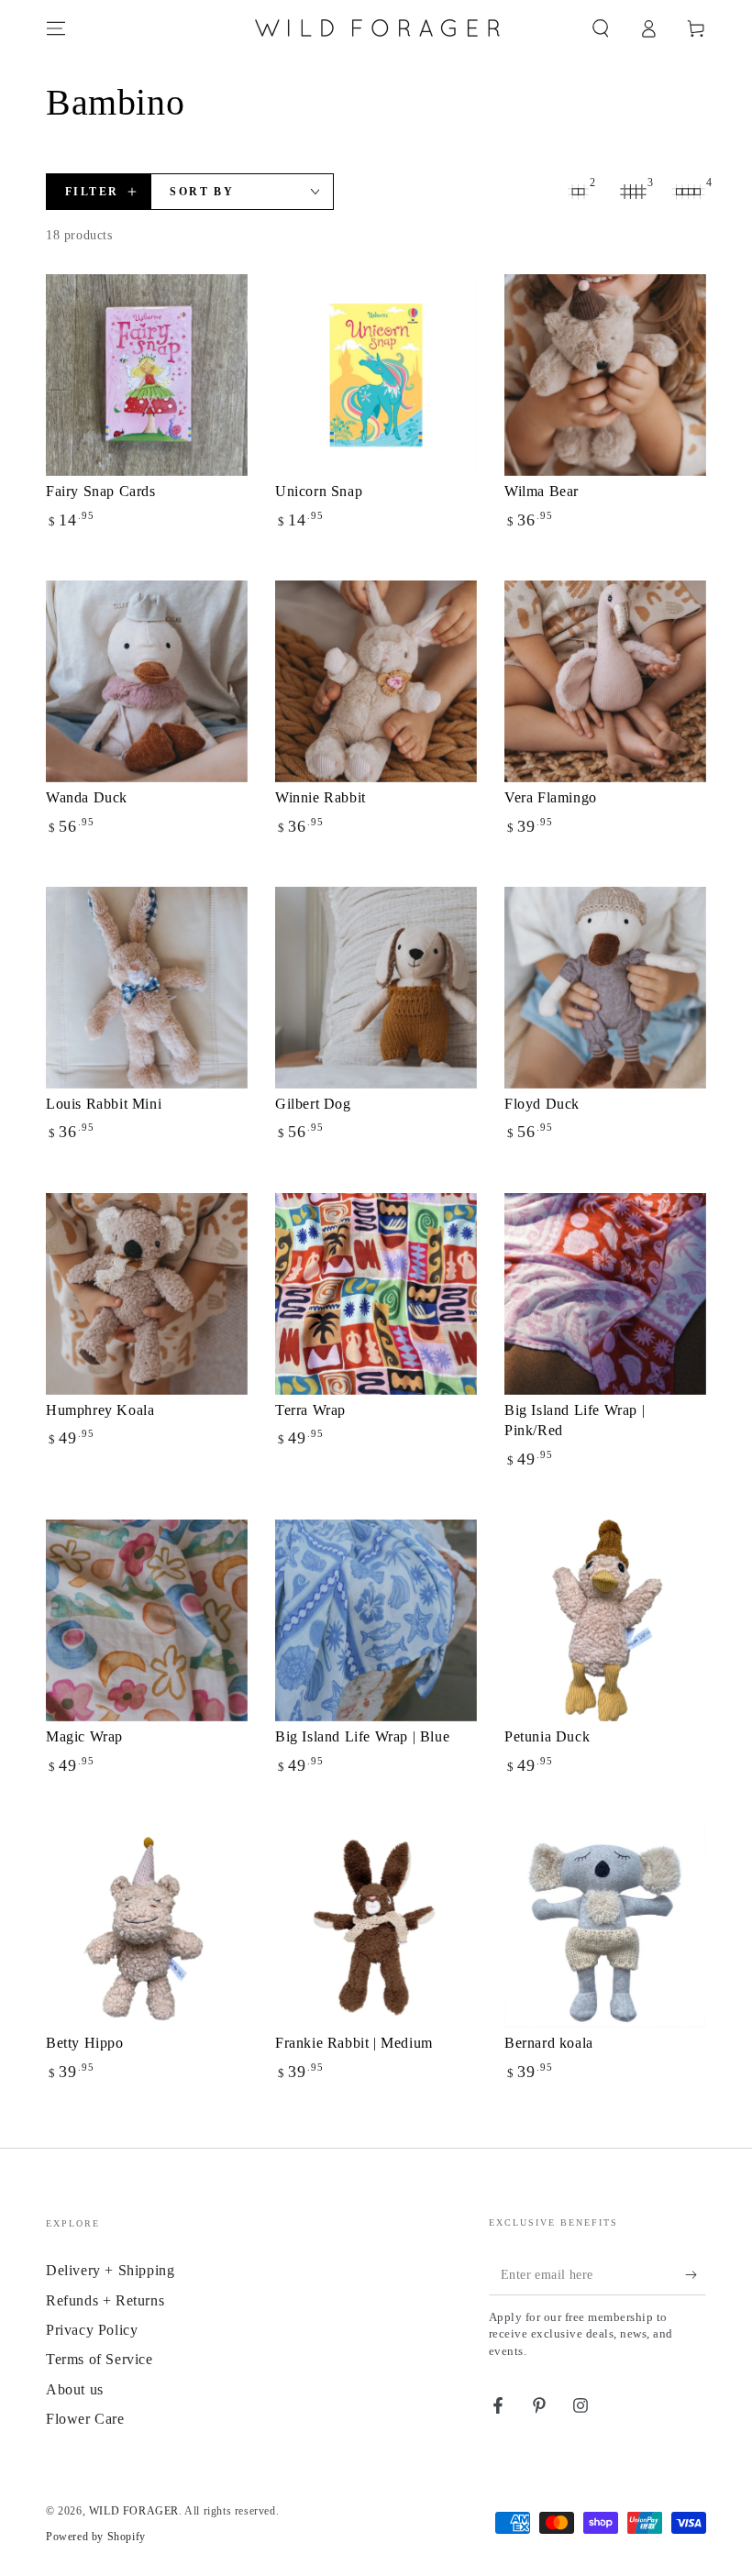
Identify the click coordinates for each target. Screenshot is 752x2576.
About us (75, 2389)
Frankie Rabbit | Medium (354, 2043)
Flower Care (85, 2419)
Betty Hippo (85, 2043)
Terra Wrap (310, 1410)
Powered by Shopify (96, 2537)
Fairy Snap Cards (101, 491)
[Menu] (56, 28)
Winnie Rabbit (321, 797)
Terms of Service (100, 2359)
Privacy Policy (92, 2330)
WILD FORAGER (134, 2511)
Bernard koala (549, 2043)
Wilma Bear (542, 491)
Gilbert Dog (313, 1104)
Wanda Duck (87, 797)
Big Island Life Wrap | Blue (362, 1736)
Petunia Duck (547, 1736)
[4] (688, 192)
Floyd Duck (542, 1104)
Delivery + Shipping (110, 2270)
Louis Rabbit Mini (104, 1104)
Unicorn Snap (319, 491)
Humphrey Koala (100, 1410)
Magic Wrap (84, 1736)
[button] (601, 28)
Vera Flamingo (551, 797)
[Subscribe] (696, 2274)
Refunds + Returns (105, 2300)
